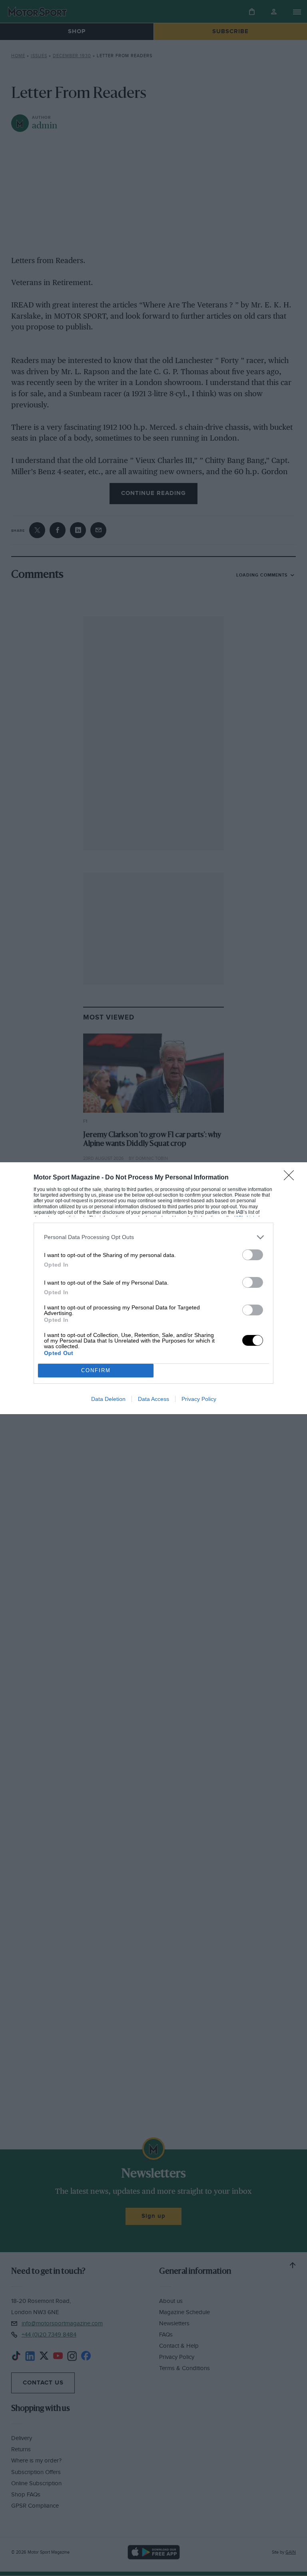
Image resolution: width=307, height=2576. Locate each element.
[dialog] (153, 1288)
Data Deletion (108, 1399)
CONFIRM (96, 1370)
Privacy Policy (199, 1399)
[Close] (291, 1178)
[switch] (253, 1255)
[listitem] (153, 1237)
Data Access (153, 1399)
